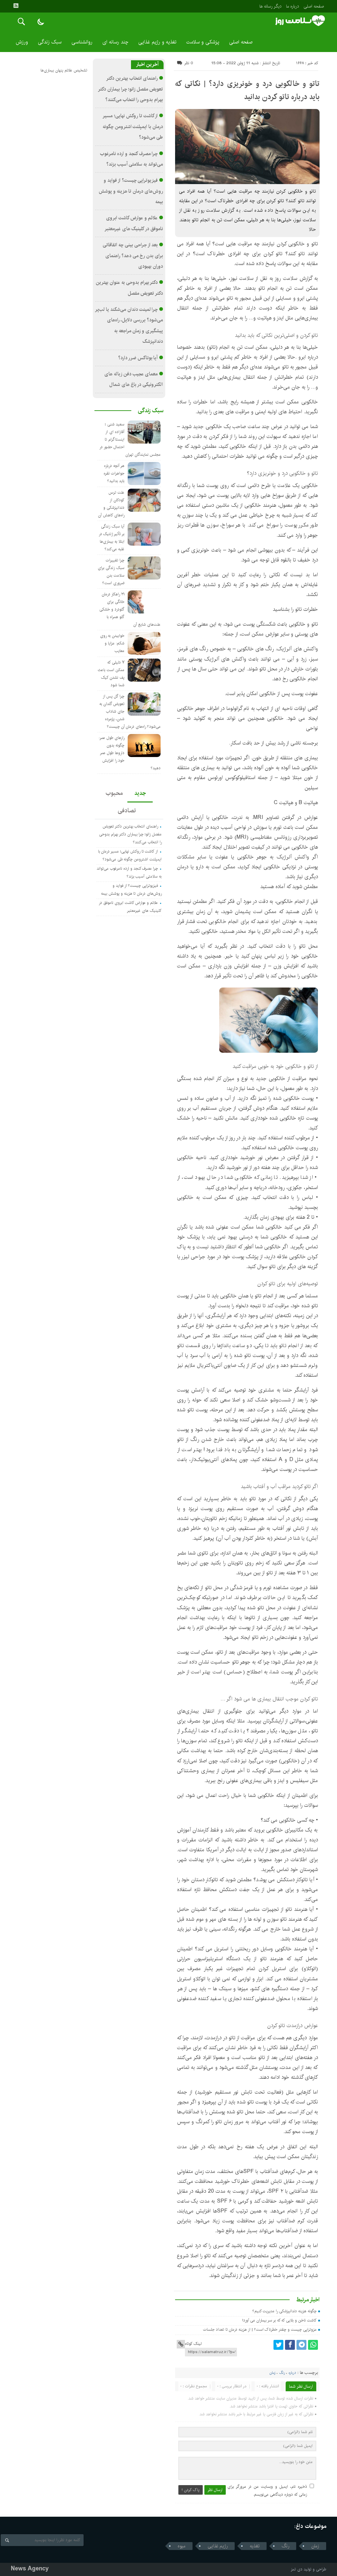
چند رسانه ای (115, 42)
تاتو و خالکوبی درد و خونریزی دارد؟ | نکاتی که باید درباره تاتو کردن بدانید (247, 90)
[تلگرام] (301, 2345)
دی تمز (297, 2569)
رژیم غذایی (218, 2546)
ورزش (22, 42)
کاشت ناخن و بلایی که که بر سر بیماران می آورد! (279, 2320)
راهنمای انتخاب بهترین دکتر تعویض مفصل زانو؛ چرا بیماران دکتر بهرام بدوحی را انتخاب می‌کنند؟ (131, 89)
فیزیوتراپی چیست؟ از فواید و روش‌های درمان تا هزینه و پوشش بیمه (131, 191)
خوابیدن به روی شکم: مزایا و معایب (112, 643)
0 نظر (189, 63)
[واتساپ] (313, 2345)
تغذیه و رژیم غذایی (157, 42)
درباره (292, 2373)
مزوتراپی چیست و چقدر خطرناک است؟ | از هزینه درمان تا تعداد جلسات (260, 2330)
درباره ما (292, 6)
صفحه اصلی (314, 6)
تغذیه (255, 2546)
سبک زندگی (50, 42)
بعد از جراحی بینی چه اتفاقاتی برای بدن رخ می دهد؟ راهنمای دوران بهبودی (133, 256)
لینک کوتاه (193, 2344)
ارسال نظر (215, 2490)
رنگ (282, 2373)
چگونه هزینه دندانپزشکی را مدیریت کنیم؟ (285, 2311)
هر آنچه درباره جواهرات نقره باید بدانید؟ (114, 473)
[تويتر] (278, 2345)
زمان (272, 2373)
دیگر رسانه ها (270, 6)
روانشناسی (82, 42)
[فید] (16, 6)
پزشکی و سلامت (203, 42)
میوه (182, 2546)
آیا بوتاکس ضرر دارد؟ (138, 358)
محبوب (114, 793)
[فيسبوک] (290, 2345)
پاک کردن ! (191, 2490)
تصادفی (127, 811)
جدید (140, 793)
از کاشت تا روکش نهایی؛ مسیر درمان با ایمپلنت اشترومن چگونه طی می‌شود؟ (133, 127)
